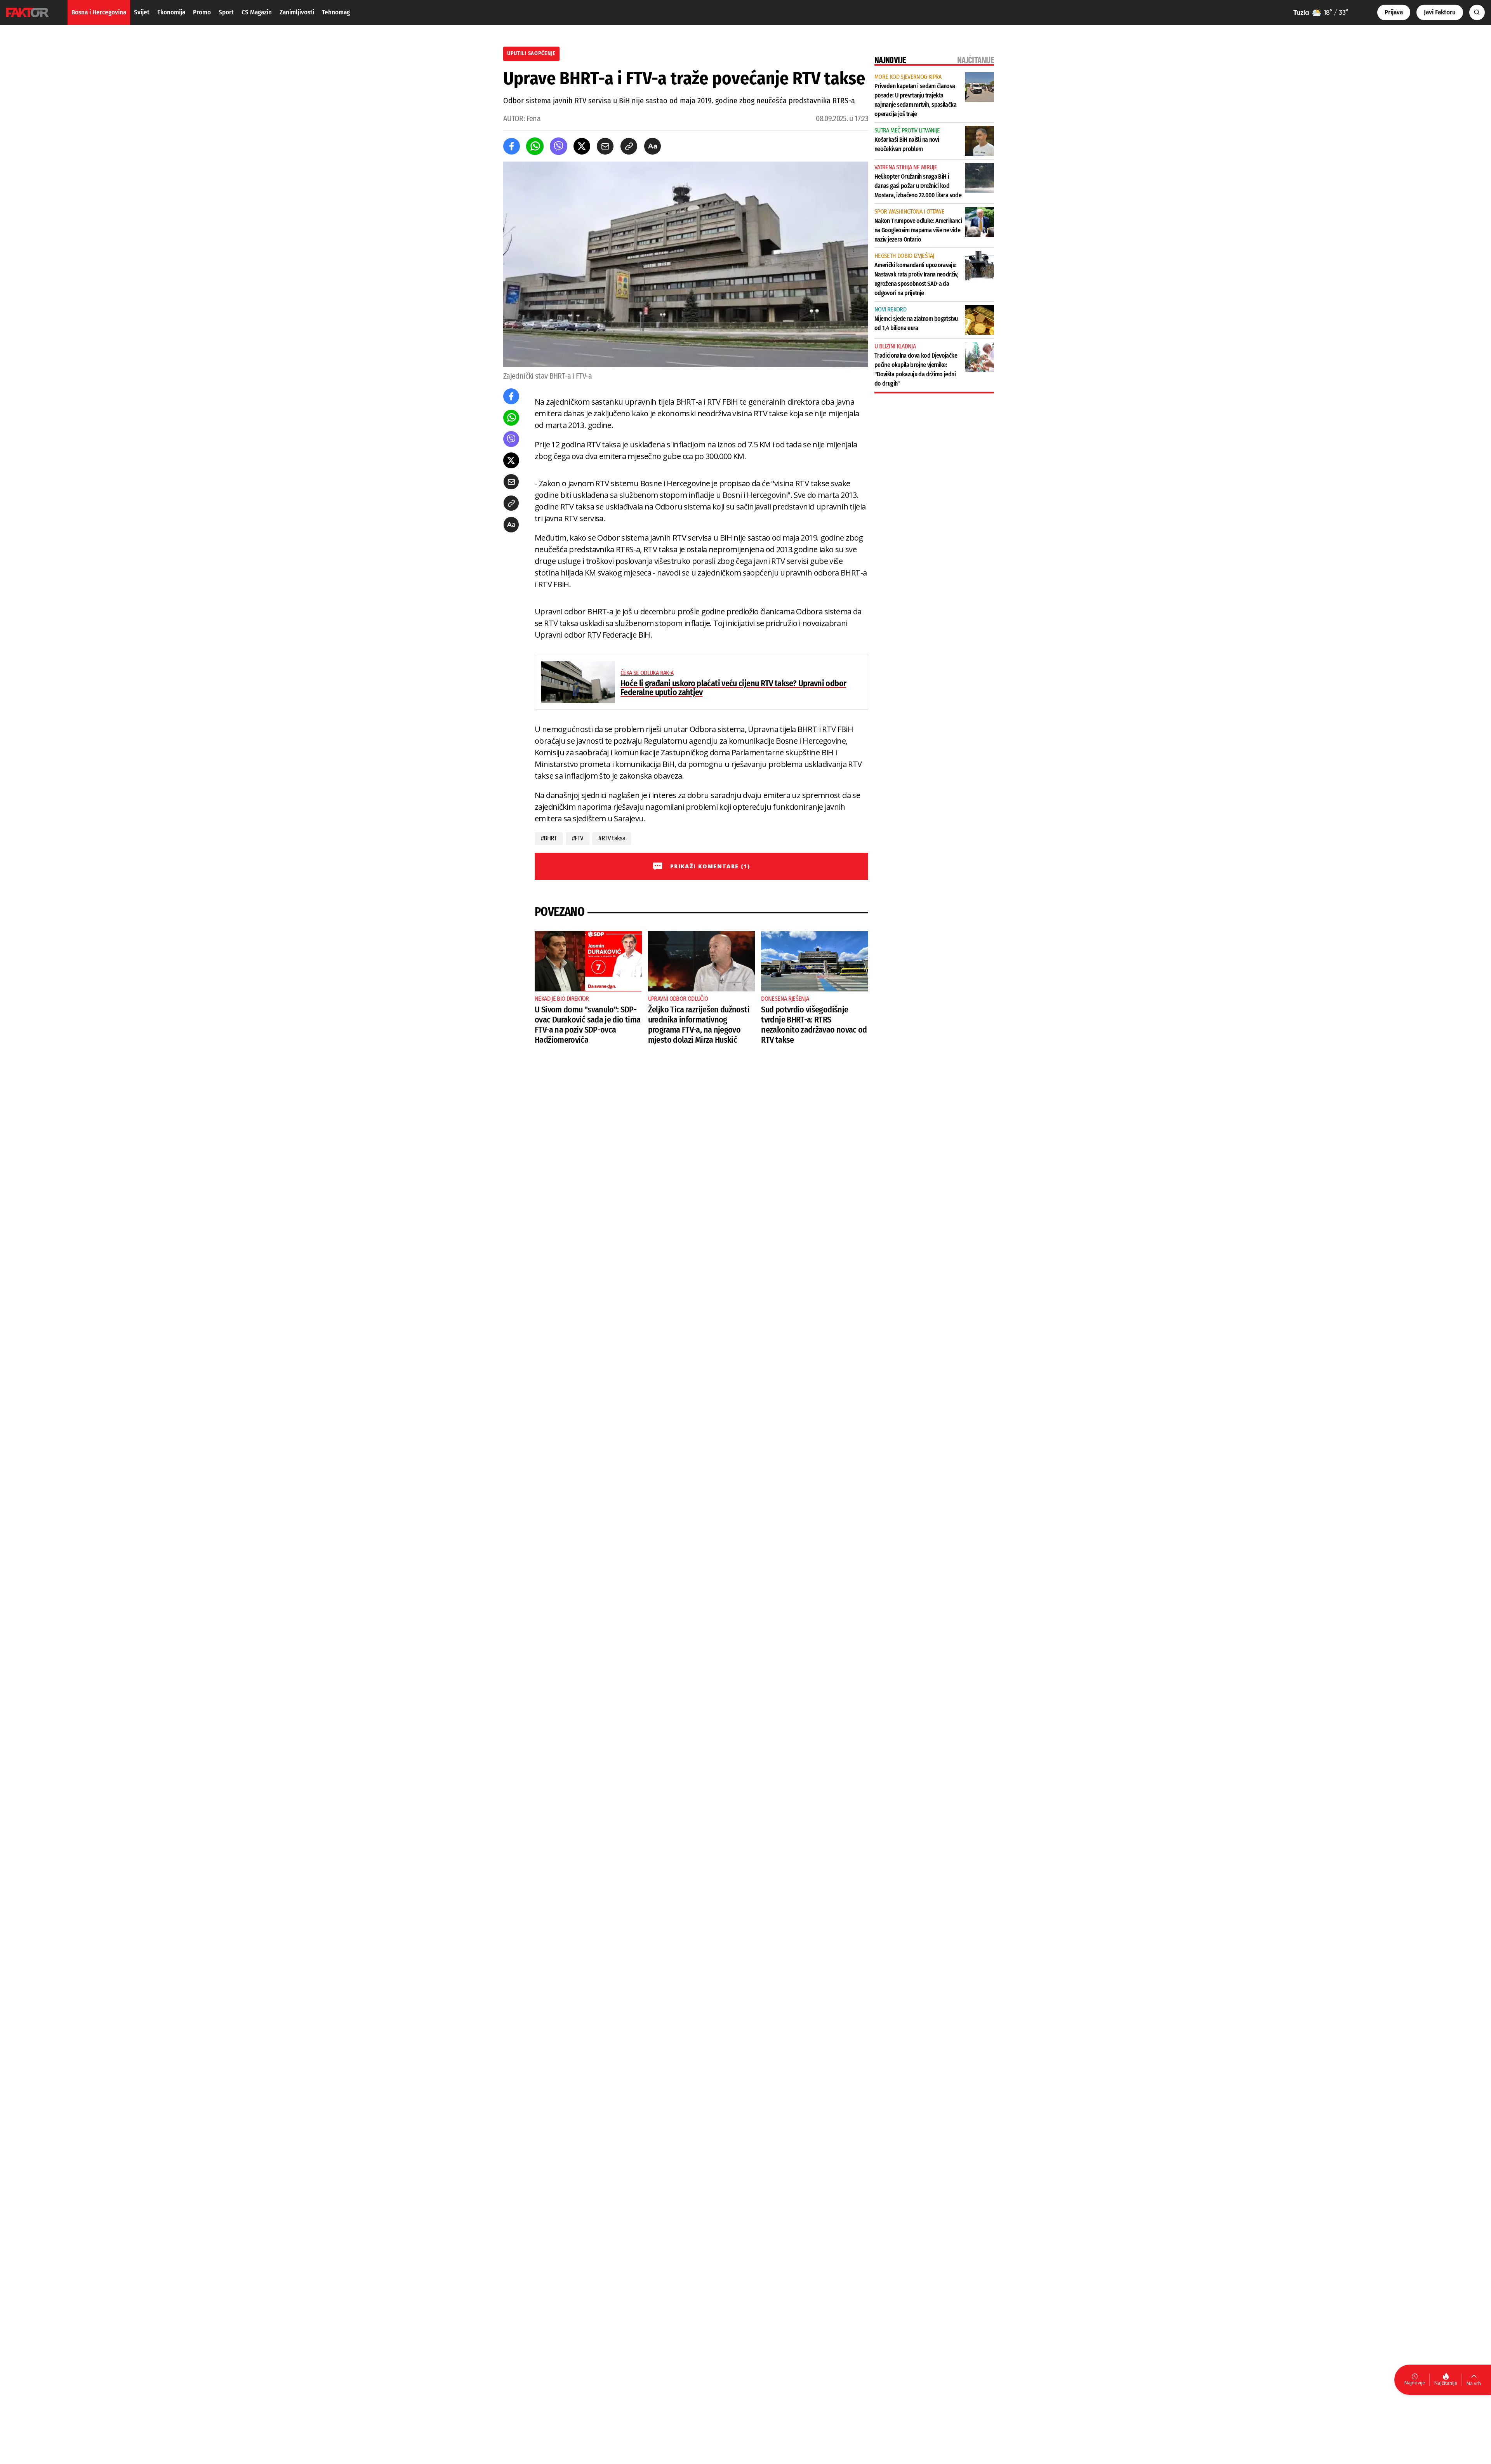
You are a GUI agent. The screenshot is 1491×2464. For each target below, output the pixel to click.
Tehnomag (336, 12)
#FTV (578, 838)
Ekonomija (171, 12)
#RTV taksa (612, 838)
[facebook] (512, 146)
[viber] (559, 146)
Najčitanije (1446, 2383)
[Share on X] (582, 146)
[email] (605, 146)
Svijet (142, 12)
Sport (226, 12)
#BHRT (549, 838)
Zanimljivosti (297, 12)
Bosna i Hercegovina (99, 12)
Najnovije (1415, 2383)
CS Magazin (257, 12)
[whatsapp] (535, 146)
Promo (202, 12)
